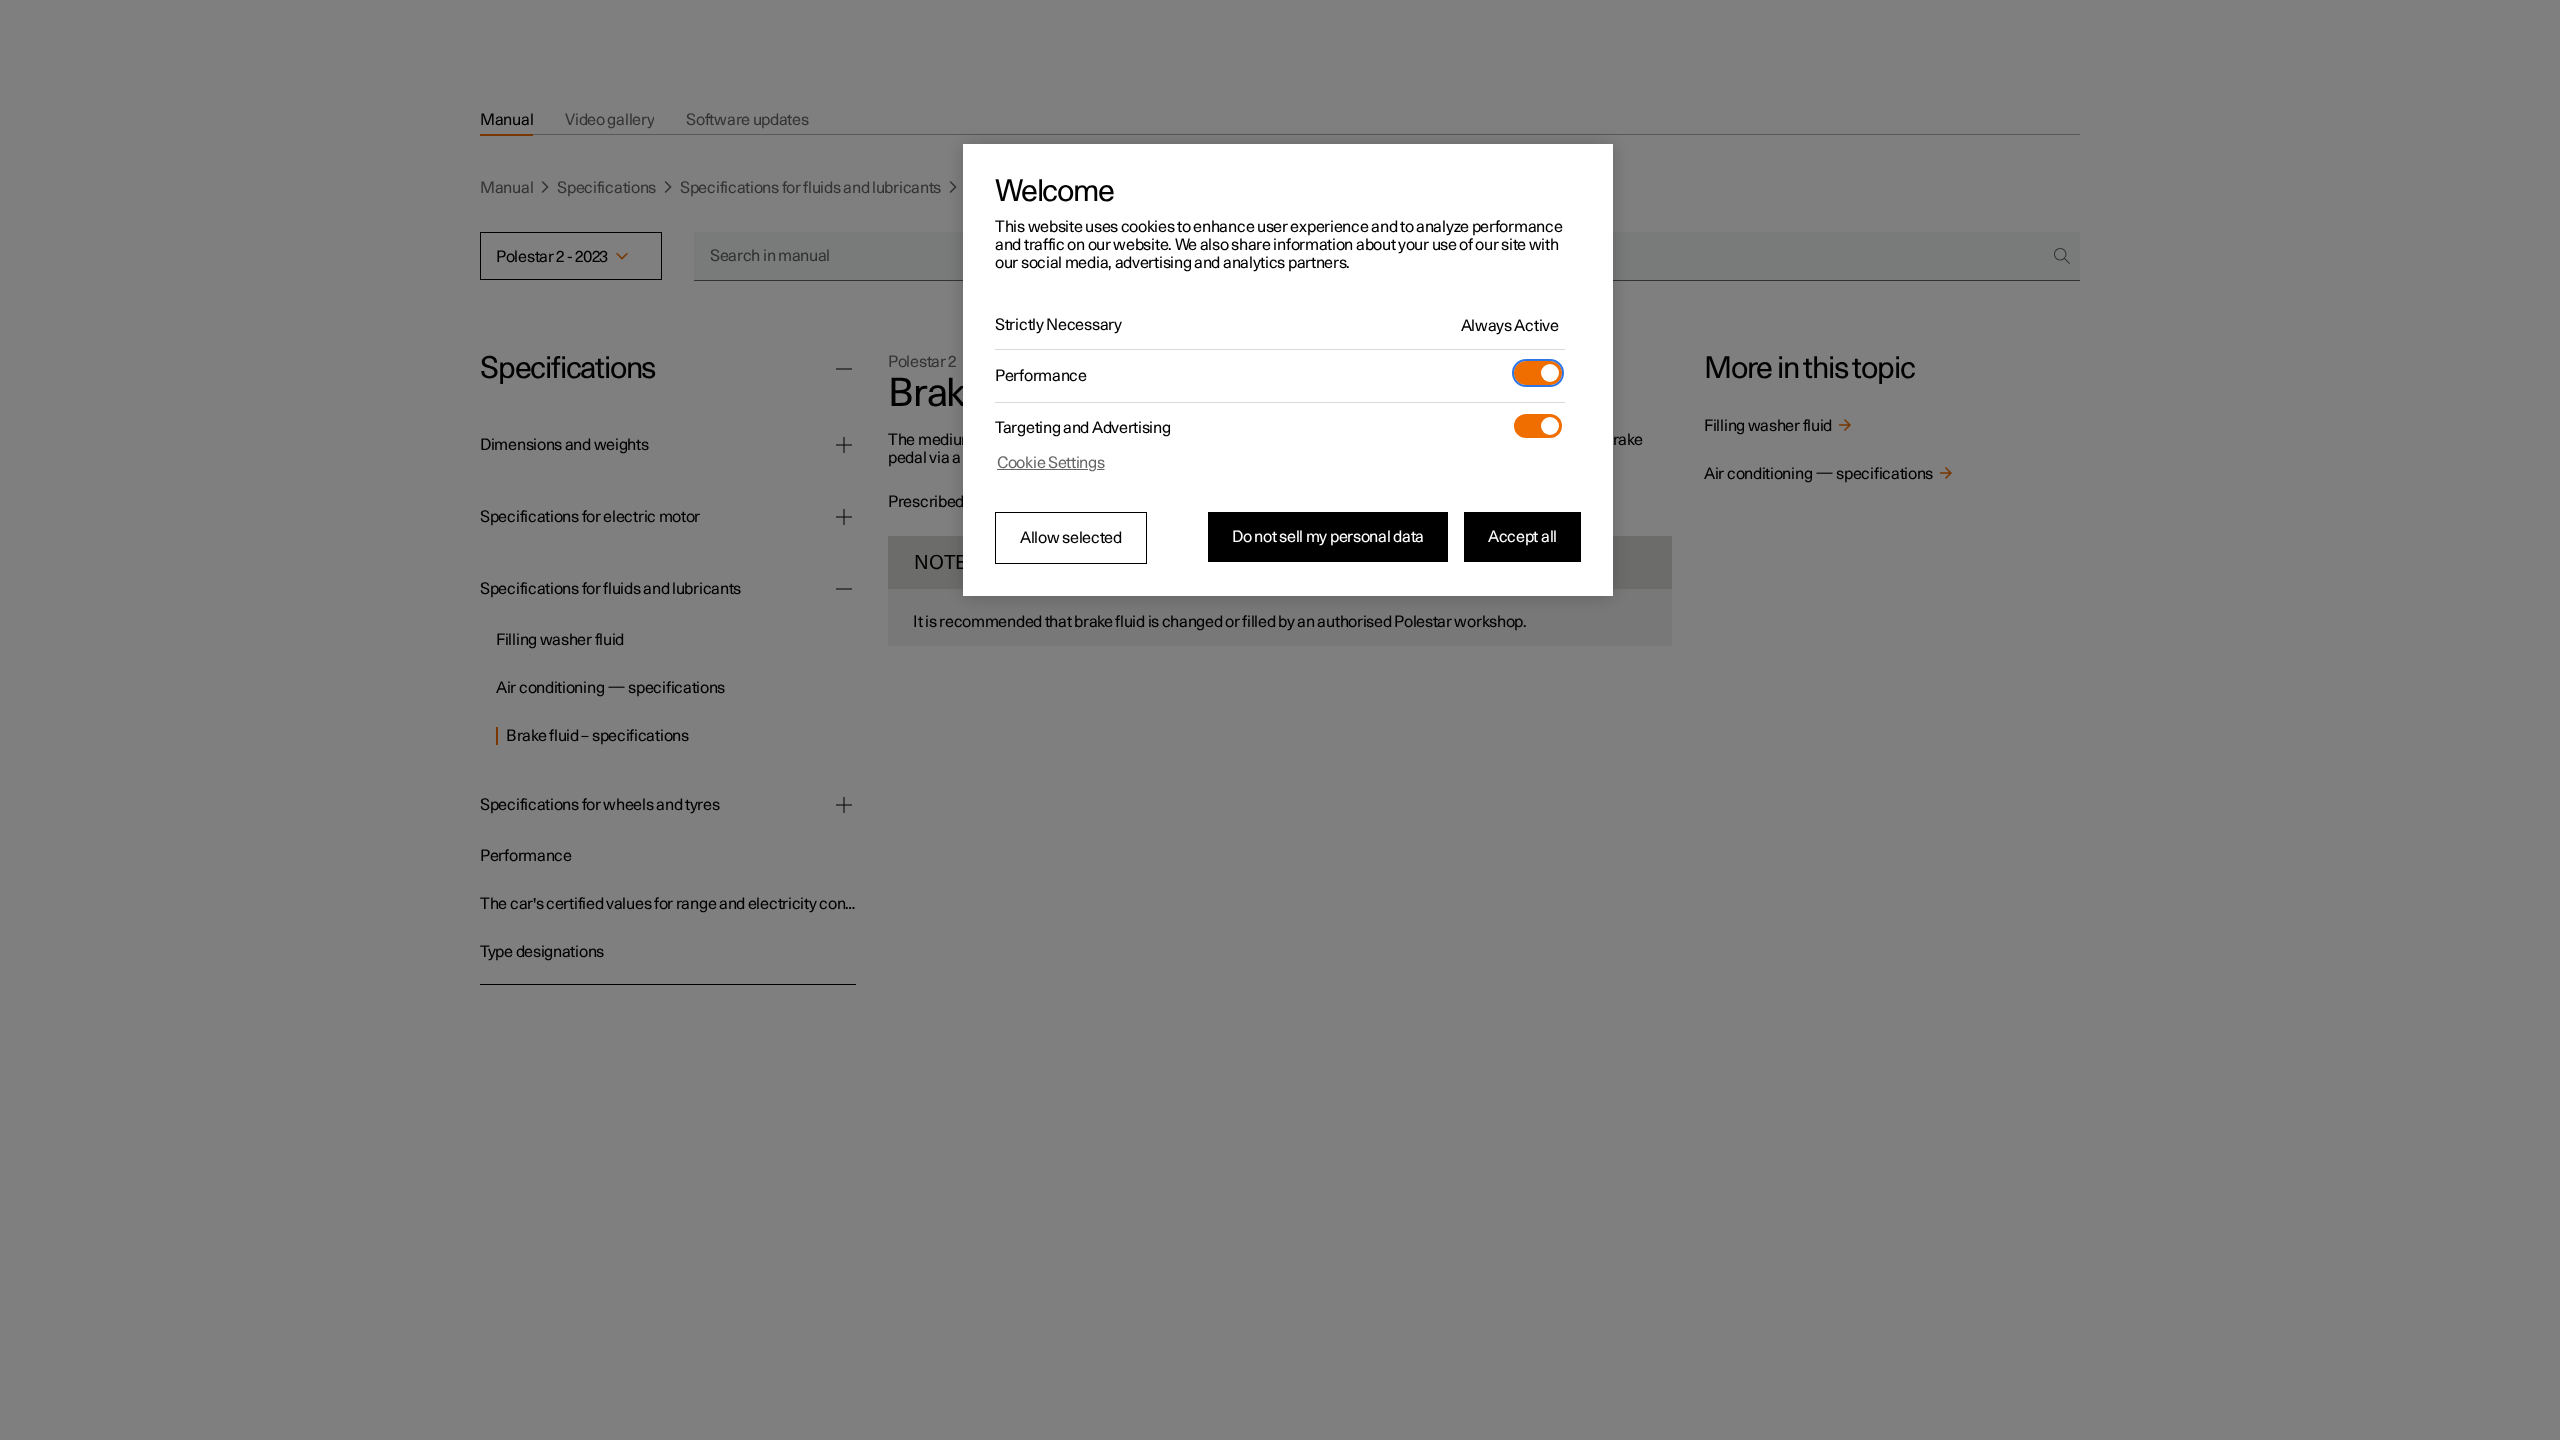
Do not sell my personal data (1328, 537)
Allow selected (1071, 538)
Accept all (1522, 537)
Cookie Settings (1051, 463)
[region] (1288, 370)
